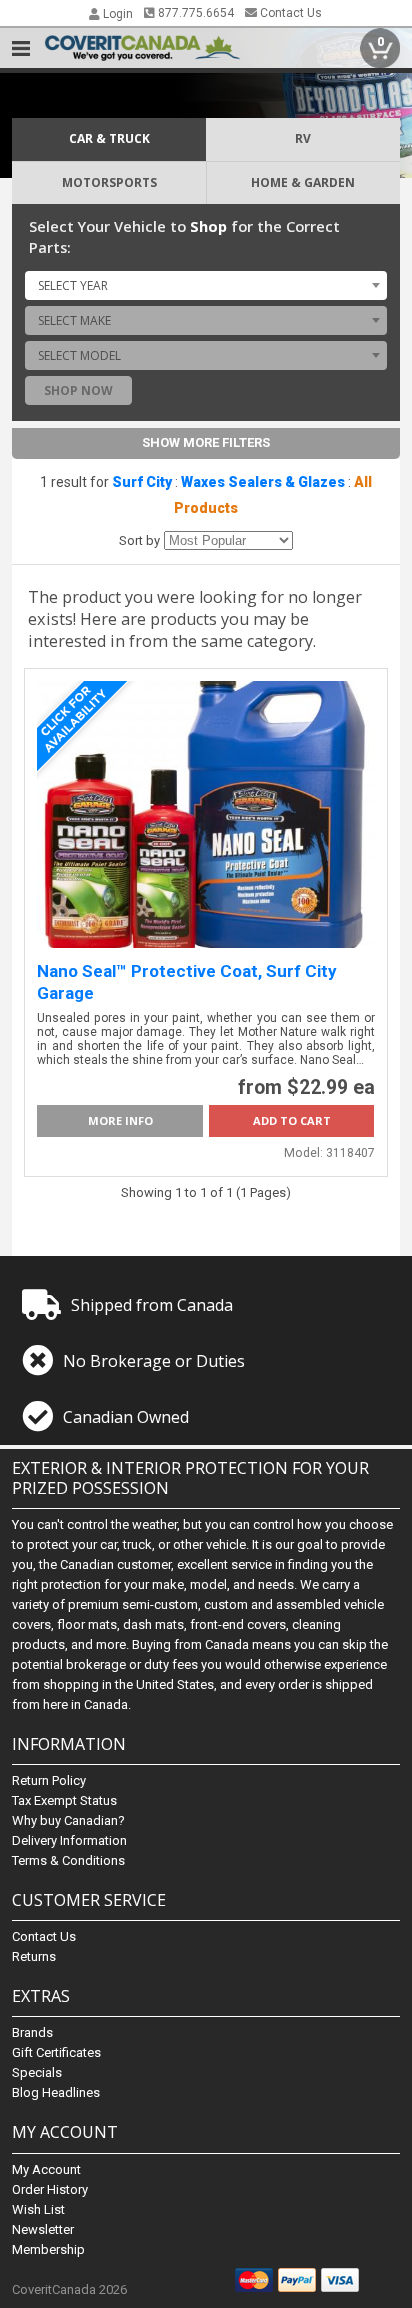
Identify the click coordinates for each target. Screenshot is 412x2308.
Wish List (38, 2209)
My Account (46, 2169)
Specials (37, 2072)
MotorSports (109, 182)
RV (303, 138)
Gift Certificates (56, 2052)
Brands (32, 2032)
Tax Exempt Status (64, 1800)
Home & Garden (303, 182)
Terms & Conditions (68, 1860)
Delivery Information (69, 1840)
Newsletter (43, 2229)
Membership (48, 2249)
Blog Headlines (56, 2092)
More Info (120, 1120)
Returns (34, 1956)
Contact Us (289, 13)
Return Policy (49, 1780)
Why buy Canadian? (68, 1820)
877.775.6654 (194, 13)
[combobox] (205, 285)
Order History (50, 2189)
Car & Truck (109, 138)
